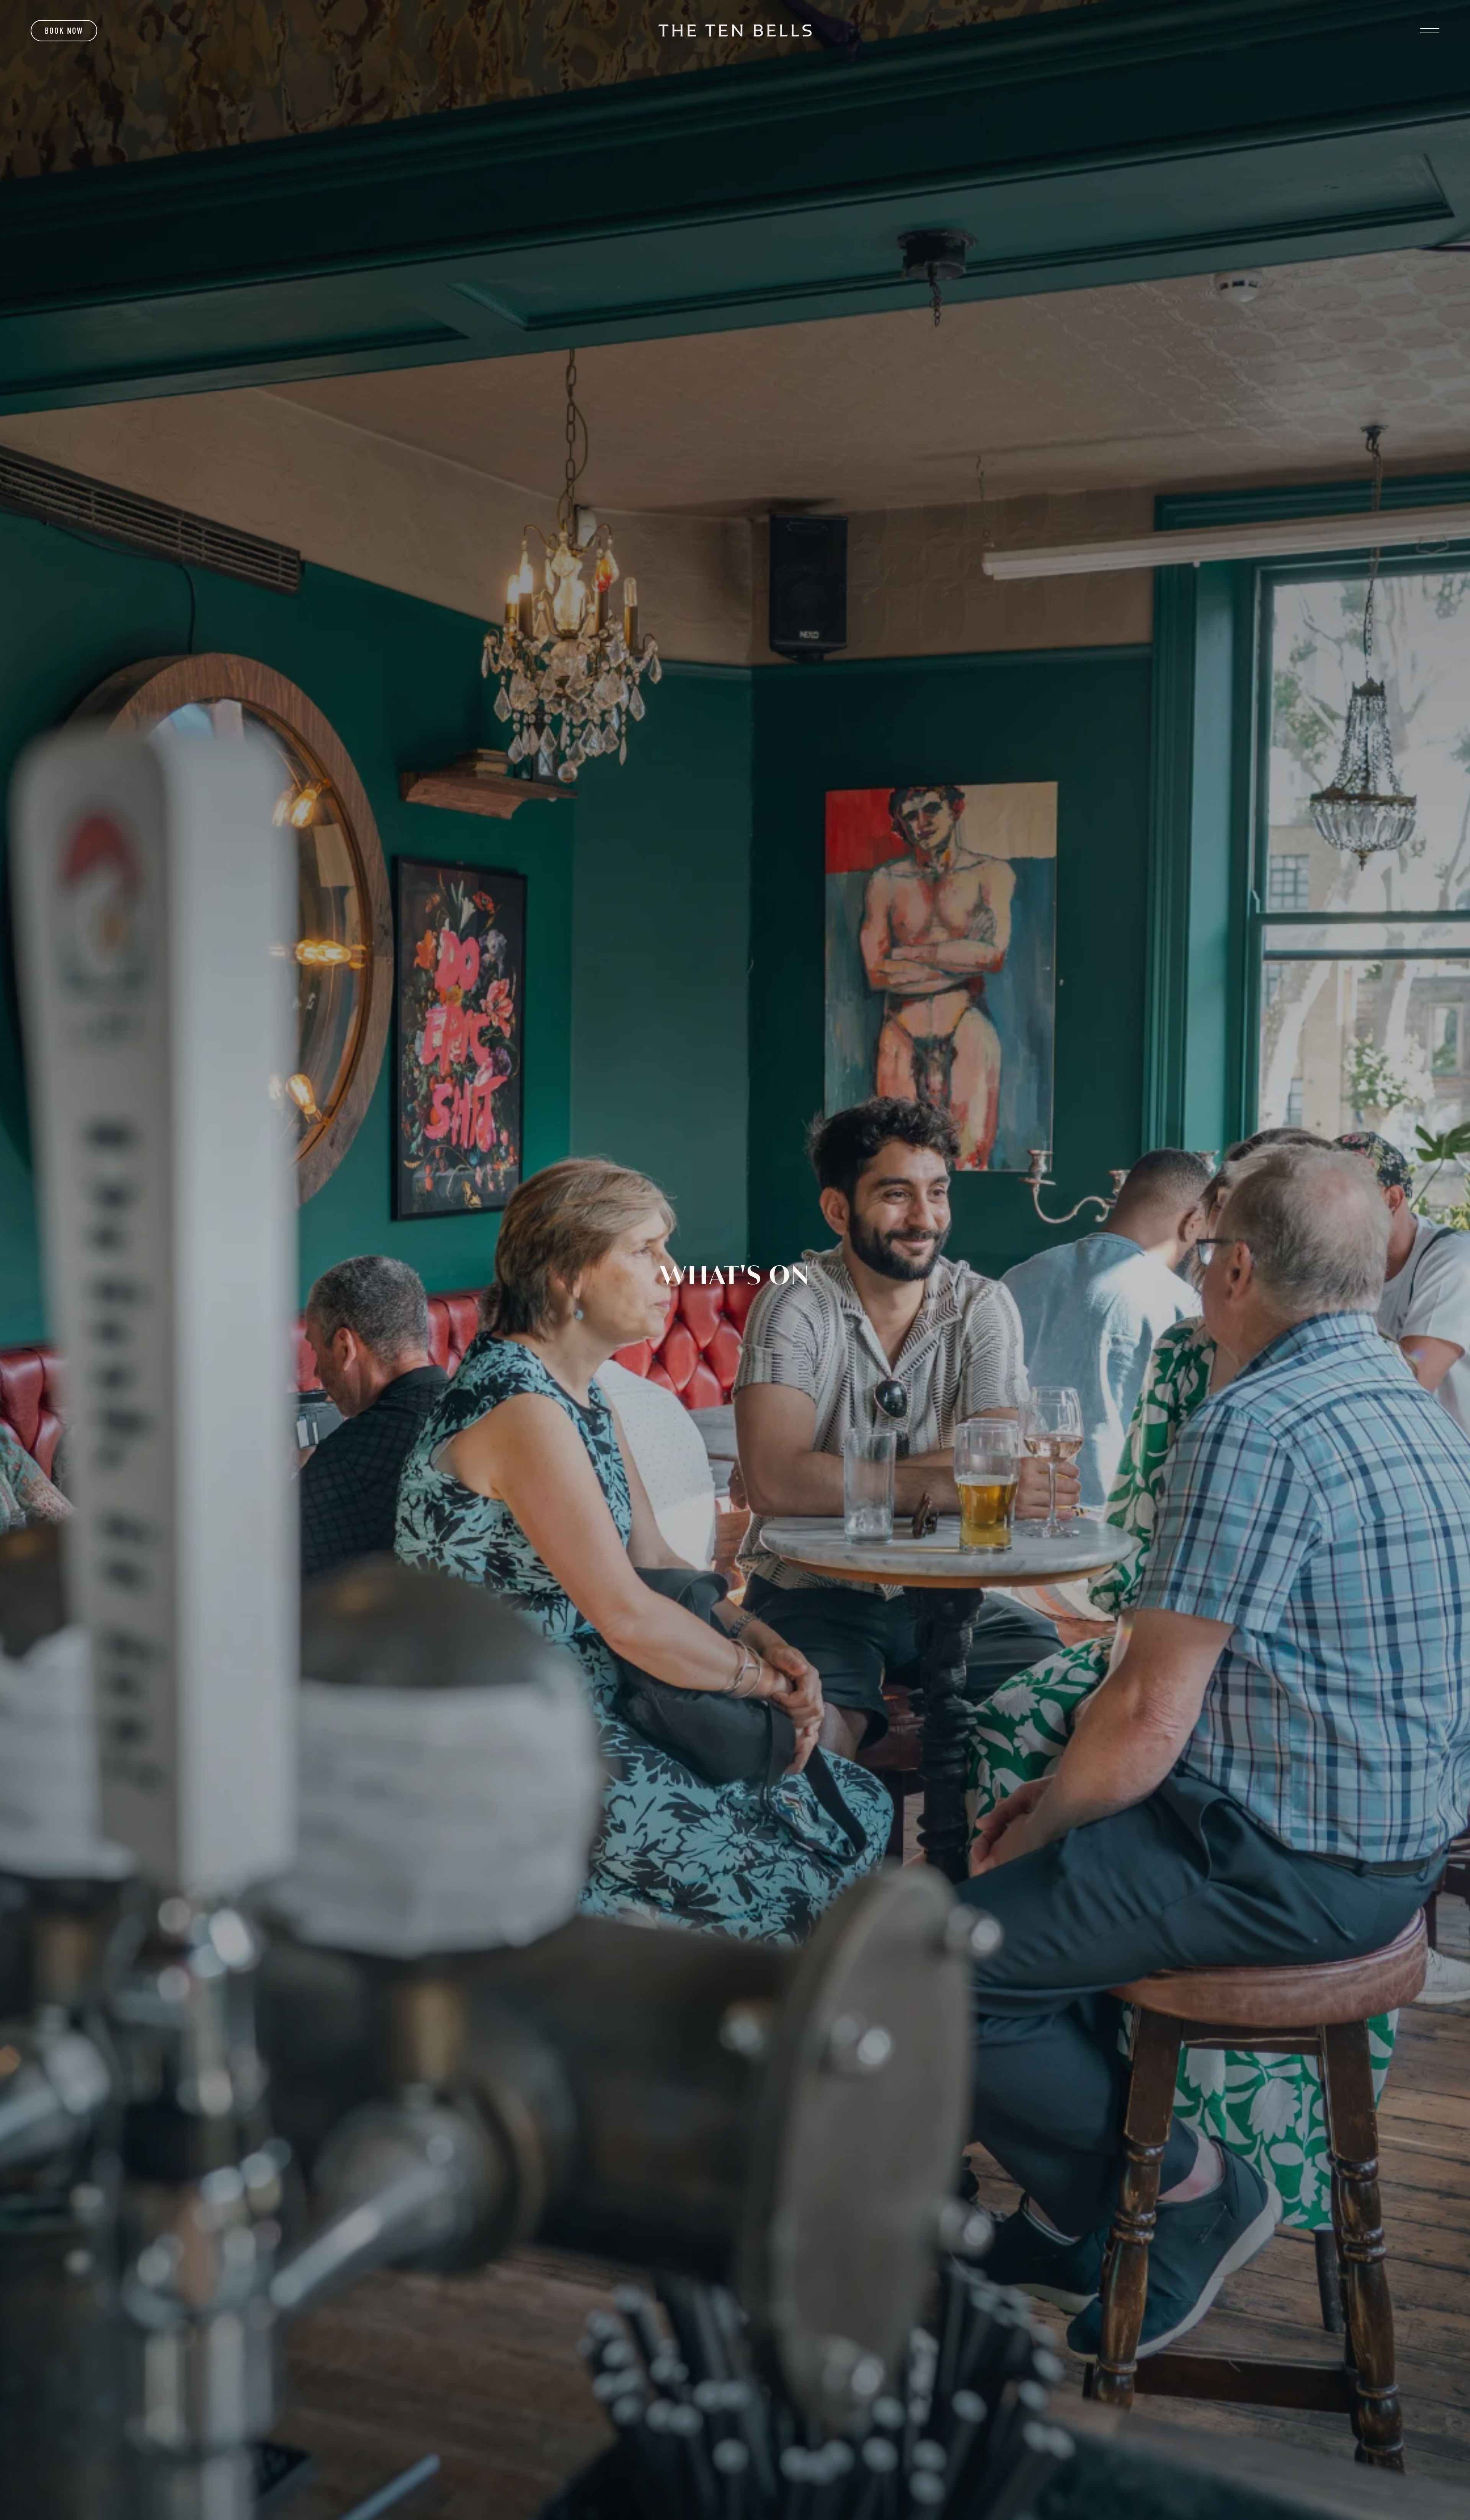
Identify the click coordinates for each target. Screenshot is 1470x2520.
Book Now (64, 31)
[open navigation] (1430, 31)
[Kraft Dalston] (735, 30)
